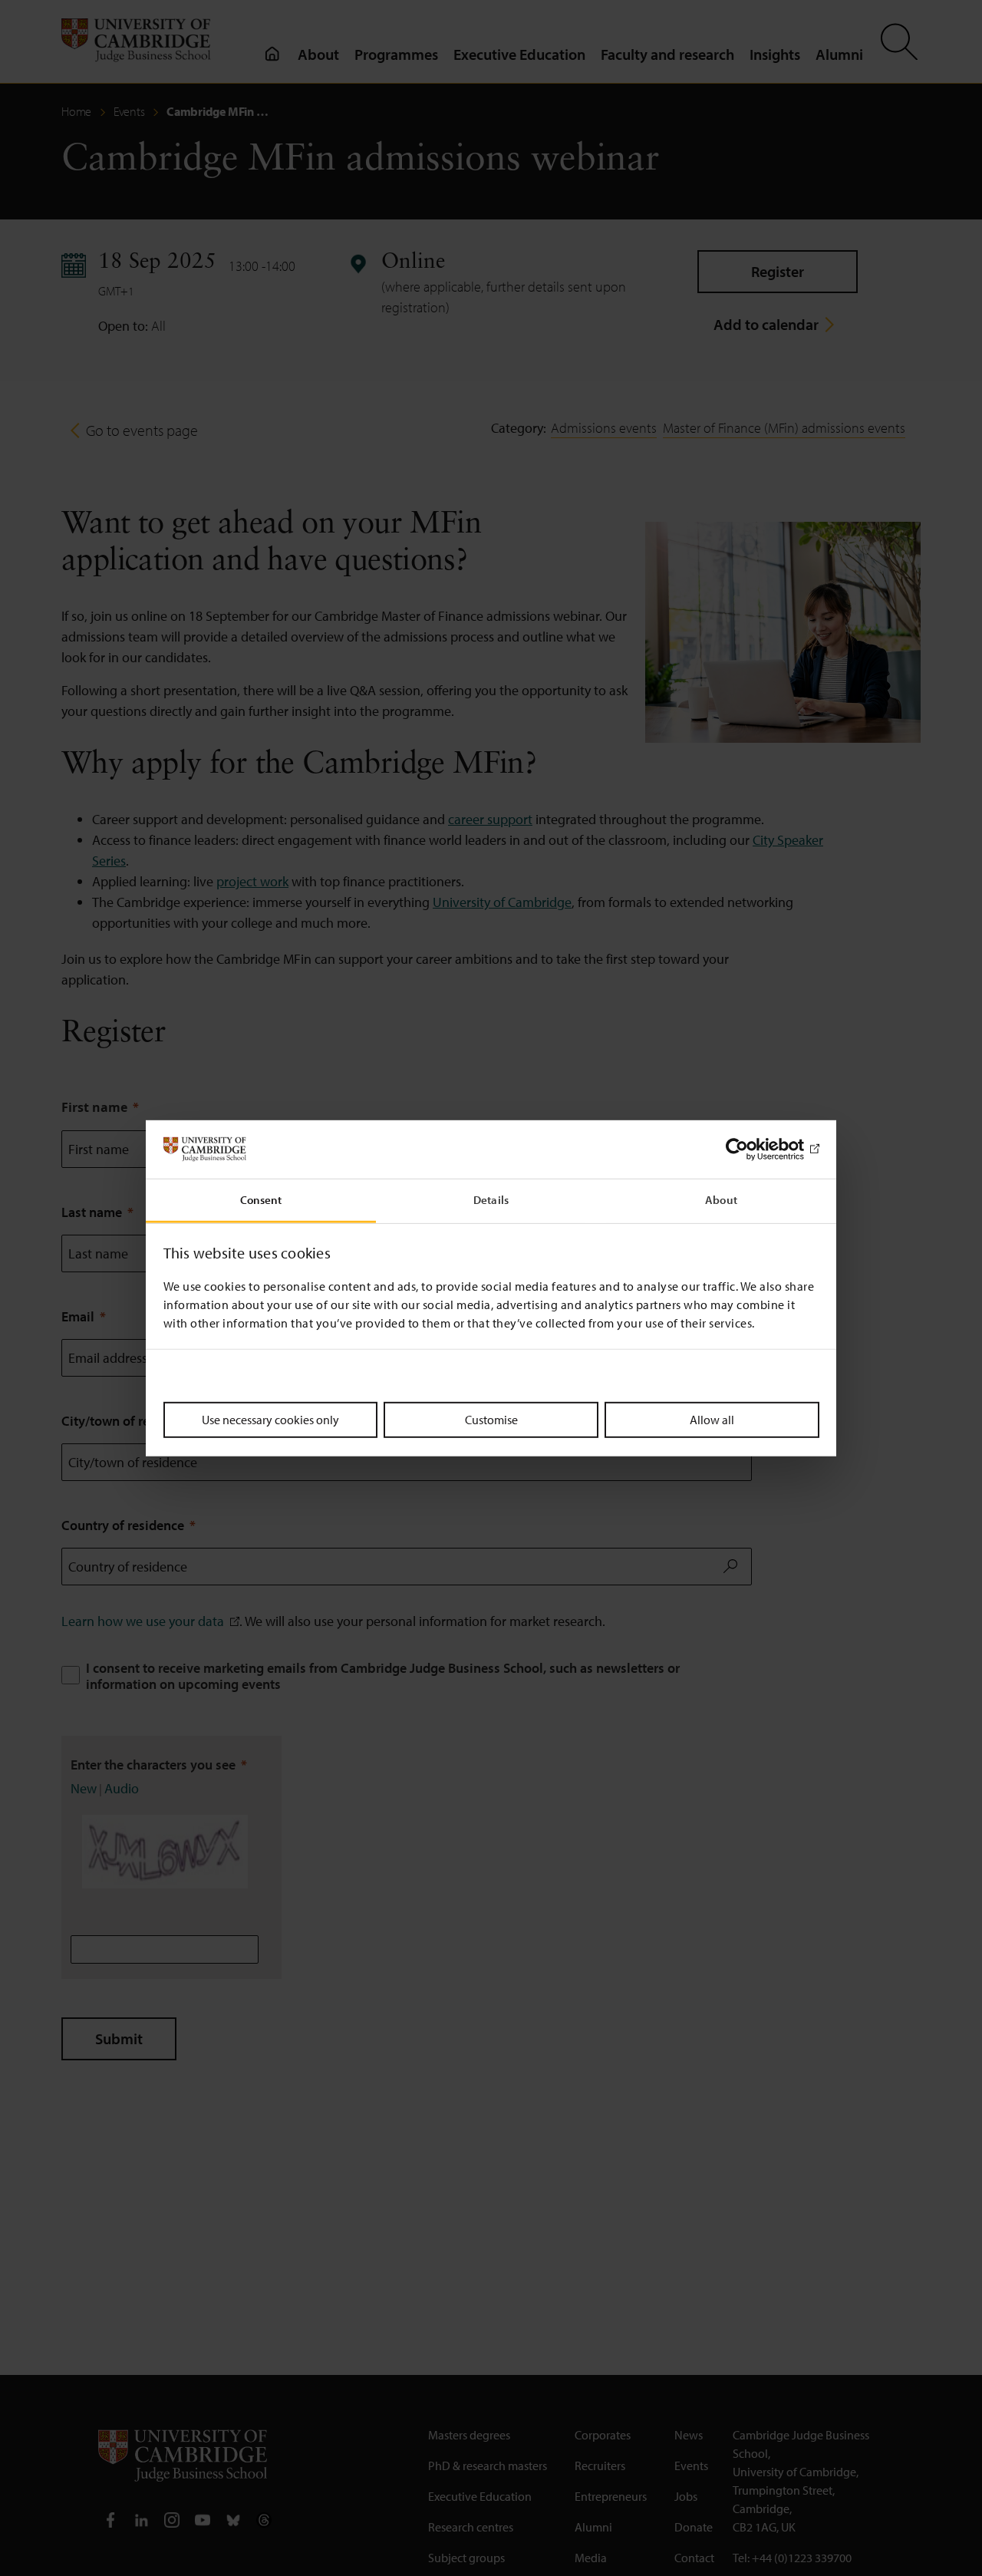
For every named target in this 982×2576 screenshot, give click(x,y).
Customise (491, 1420)
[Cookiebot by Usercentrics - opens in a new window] (752, 1149)
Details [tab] (491, 1200)
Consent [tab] (261, 1200)
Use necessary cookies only (270, 1420)
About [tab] (721, 1200)
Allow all (712, 1420)
